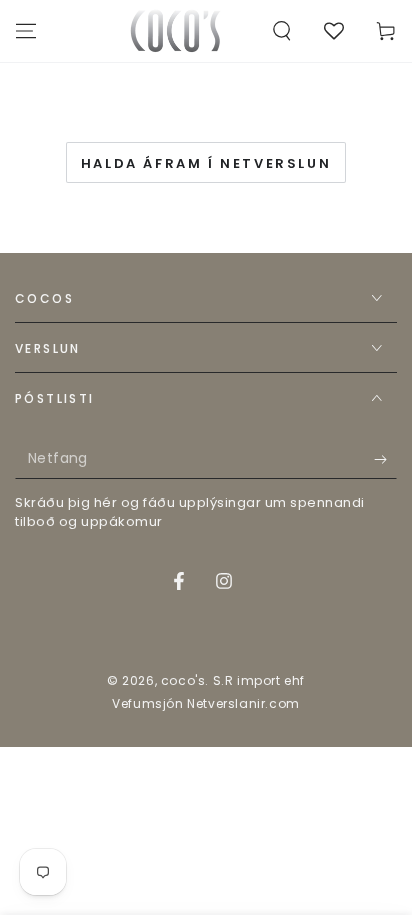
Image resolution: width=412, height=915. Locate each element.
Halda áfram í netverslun (206, 163)
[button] (282, 31)
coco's (183, 680)
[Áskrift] (385, 459)
